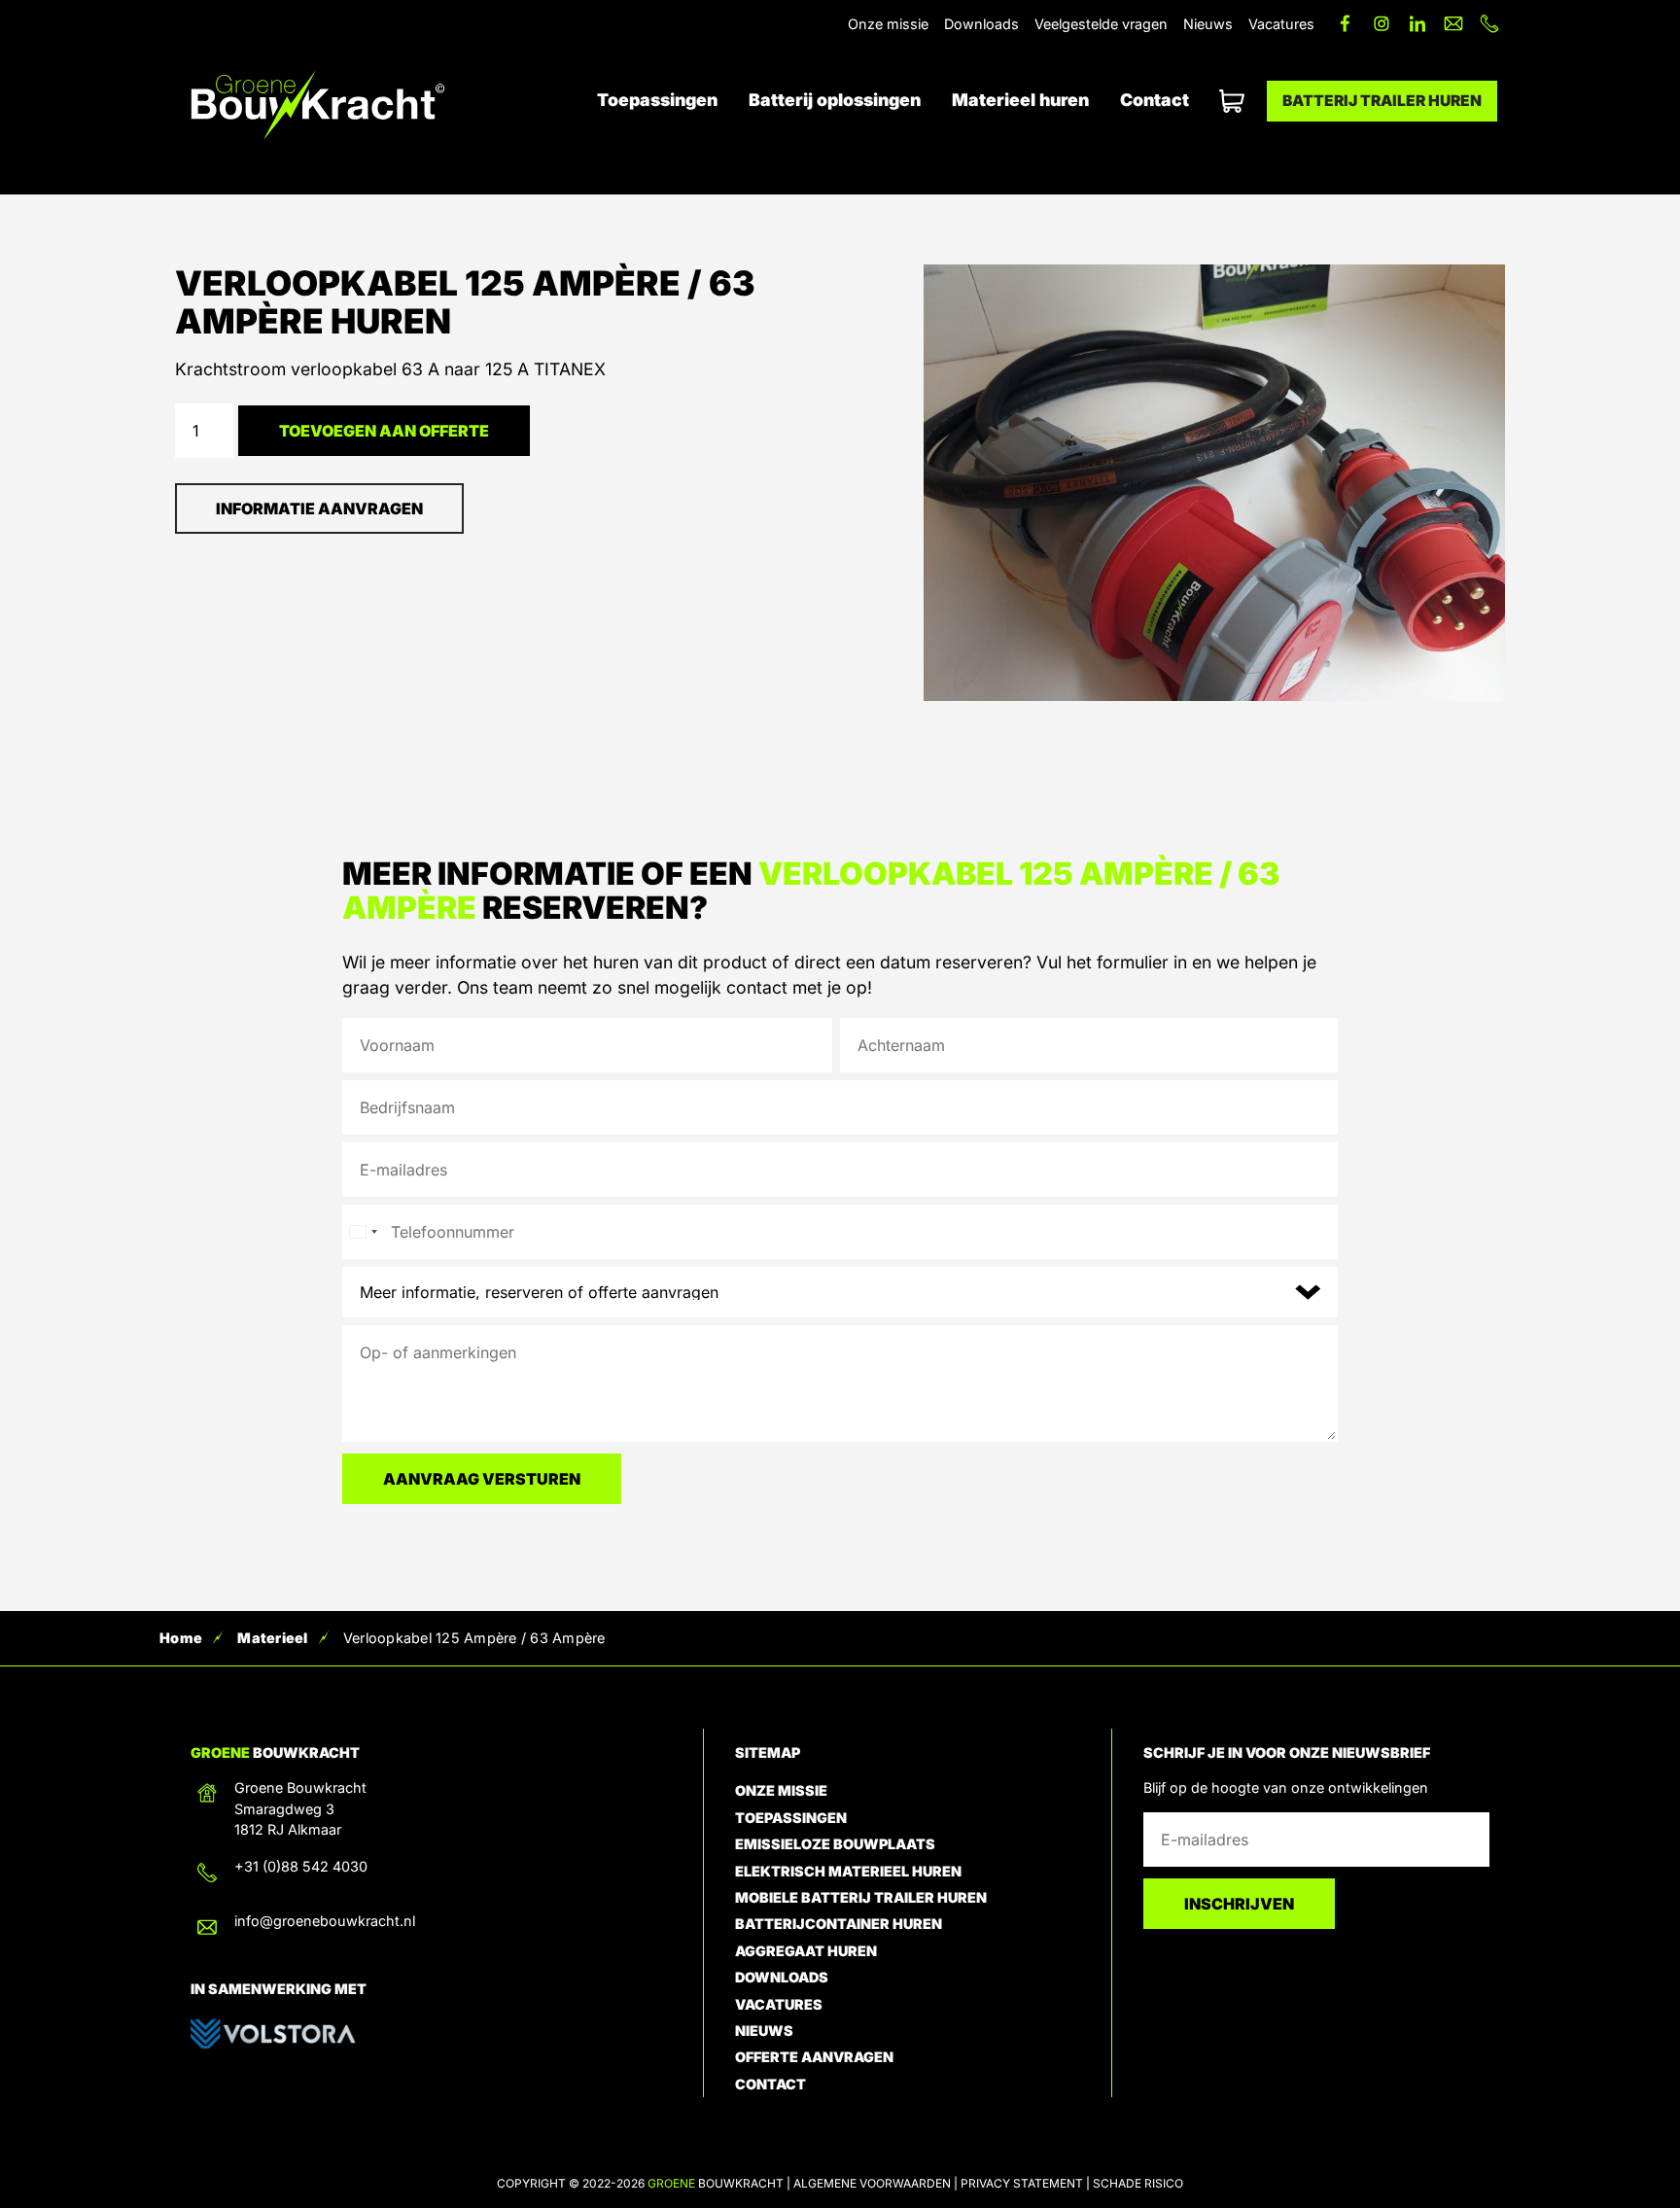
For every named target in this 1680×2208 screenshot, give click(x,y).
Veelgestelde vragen (1101, 24)
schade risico (1138, 2183)
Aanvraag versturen (482, 1479)
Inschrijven (1239, 1904)
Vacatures (1281, 24)
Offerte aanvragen (1228, 102)
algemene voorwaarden (872, 2183)
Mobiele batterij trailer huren (861, 1897)
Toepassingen (657, 100)
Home (181, 1638)
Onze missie (888, 24)
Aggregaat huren (806, 1951)
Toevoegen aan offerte (384, 431)
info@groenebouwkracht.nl (325, 1921)
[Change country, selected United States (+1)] (363, 1232)
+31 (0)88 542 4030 (301, 1866)
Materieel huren (1020, 100)
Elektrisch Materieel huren (848, 1871)
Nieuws (1208, 24)
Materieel (272, 1638)
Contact (1155, 100)
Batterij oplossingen (835, 100)
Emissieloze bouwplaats (835, 1844)
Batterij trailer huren (1382, 101)
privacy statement (1022, 2183)
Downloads (981, 24)
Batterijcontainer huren (839, 1924)
